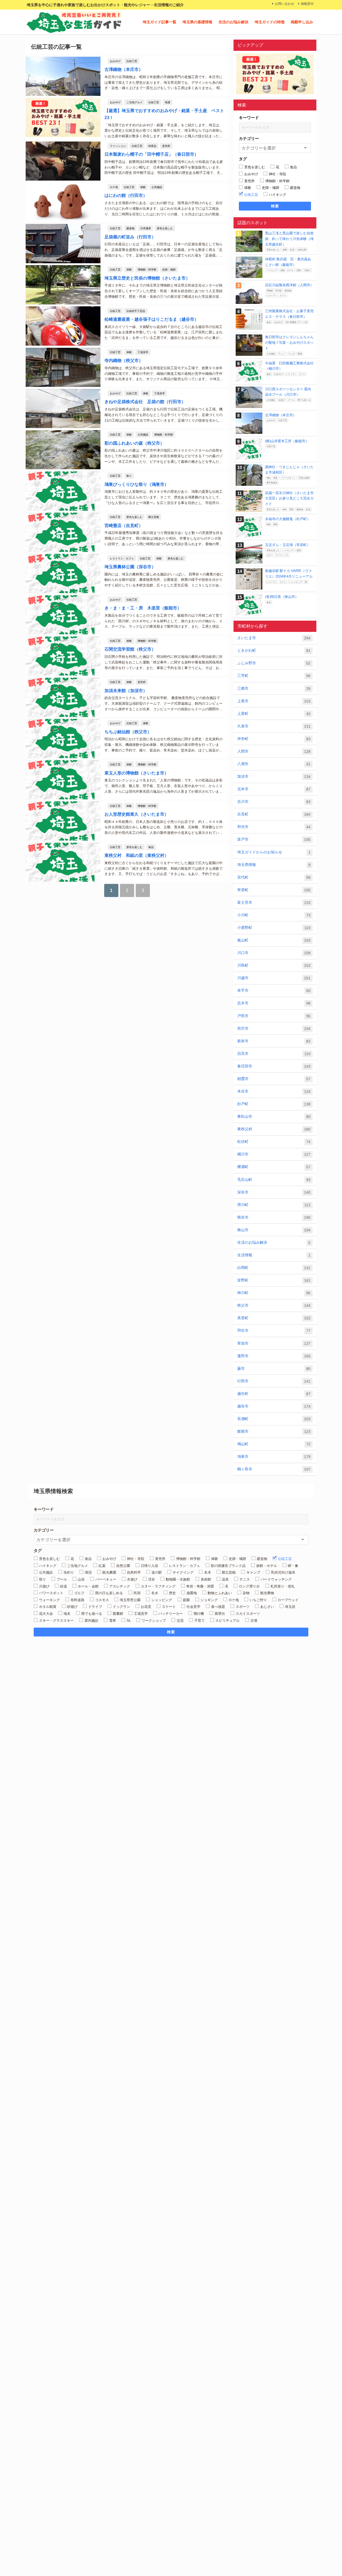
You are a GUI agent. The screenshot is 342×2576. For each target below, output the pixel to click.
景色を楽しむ (165, 228)
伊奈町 (274, 739)
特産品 (152, 146)
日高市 (274, 1054)
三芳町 (274, 676)
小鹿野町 (274, 928)
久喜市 (274, 726)
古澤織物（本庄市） (124, 69)
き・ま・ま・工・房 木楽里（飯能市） (143, 608)
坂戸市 (274, 839)
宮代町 (274, 877)
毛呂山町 (274, 1180)
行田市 (274, 1381)
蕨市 (274, 1369)
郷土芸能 (154, 517)
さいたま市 (274, 638)
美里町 (274, 1318)
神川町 (274, 1293)
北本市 (274, 789)
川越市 (274, 978)
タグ (243, 159)
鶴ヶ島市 (274, 1469)
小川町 (274, 915)
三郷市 (274, 688)
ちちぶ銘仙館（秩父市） (128, 732)
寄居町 (274, 890)
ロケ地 (114, 187)
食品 (151, 847)
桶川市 (274, 1154)
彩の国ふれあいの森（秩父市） (134, 443)
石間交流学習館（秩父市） (130, 649)
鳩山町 (274, 1444)
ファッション (118, 146)
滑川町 (274, 1205)
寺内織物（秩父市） (124, 360)
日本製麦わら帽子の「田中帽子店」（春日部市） (151, 154)
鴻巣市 (274, 1457)
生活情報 (274, 1255)
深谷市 (274, 1192)
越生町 (274, 1394)
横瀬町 (274, 1167)
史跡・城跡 (169, 269)
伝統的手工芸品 (136, 311)
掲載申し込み (302, 22)
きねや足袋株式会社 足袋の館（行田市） (145, 402)
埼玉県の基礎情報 (197, 22)
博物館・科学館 (147, 269)
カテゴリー (249, 138)
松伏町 (274, 1142)
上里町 (274, 714)
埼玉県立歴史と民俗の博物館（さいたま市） (147, 278)
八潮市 (274, 764)
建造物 (130, 228)
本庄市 (274, 1091)
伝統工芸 (132, 61)
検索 (275, 206)
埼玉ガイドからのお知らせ (274, 852)
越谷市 (274, 1406)
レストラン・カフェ (122, 558)
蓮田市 (274, 1356)
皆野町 (274, 1280)
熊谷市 (274, 1217)
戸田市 (274, 1016)
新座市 (274, 1041)
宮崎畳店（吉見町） (124, 525)
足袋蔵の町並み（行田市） (130, 237)
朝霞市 (274, 1079)
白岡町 (274, 1268)
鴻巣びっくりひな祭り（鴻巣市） (137, 484)
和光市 (274, 827)
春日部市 (274, 1066)
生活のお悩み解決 (234, 22)
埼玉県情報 (274, 865)
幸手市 (274, 991)
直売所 (166, 146)
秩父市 (274, 1305)
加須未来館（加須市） (126, 690)
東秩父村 (274, 1129)
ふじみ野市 (274, 663)
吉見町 (274, 814)
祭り (129, 476)
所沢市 (274, 1029)
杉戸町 (274, 1104)
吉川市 (274, 802)
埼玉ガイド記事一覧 (160, 22)
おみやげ (115, 61)
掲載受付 (307, 4)
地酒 (168, 102)
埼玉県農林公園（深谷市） (130, 567)
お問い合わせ (285, 4)
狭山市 (274, 1230)
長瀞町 (274, 1419)
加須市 (274, 776)
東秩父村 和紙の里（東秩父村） (137, 855)
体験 (143, 187)
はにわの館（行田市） (126, 195)
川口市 (274, 953)
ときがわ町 (274, 650)
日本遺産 (146, 228)
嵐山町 (274, 940)
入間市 (274, 751)
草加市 (274, 1343)
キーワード (249, 118)
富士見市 (274, 902)
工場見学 (143, 352)
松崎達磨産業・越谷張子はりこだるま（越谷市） (151, 319)
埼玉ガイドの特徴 (270, 22)
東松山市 (274, 1117)
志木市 (274, 1003)
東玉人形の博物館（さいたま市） (137, 773)
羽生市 (274, 1331)
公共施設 (157, 187)
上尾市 (274, 701)
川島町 (274, 965)
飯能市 (274, 1431)
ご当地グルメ (134, 102)
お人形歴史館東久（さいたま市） (137, 814)
